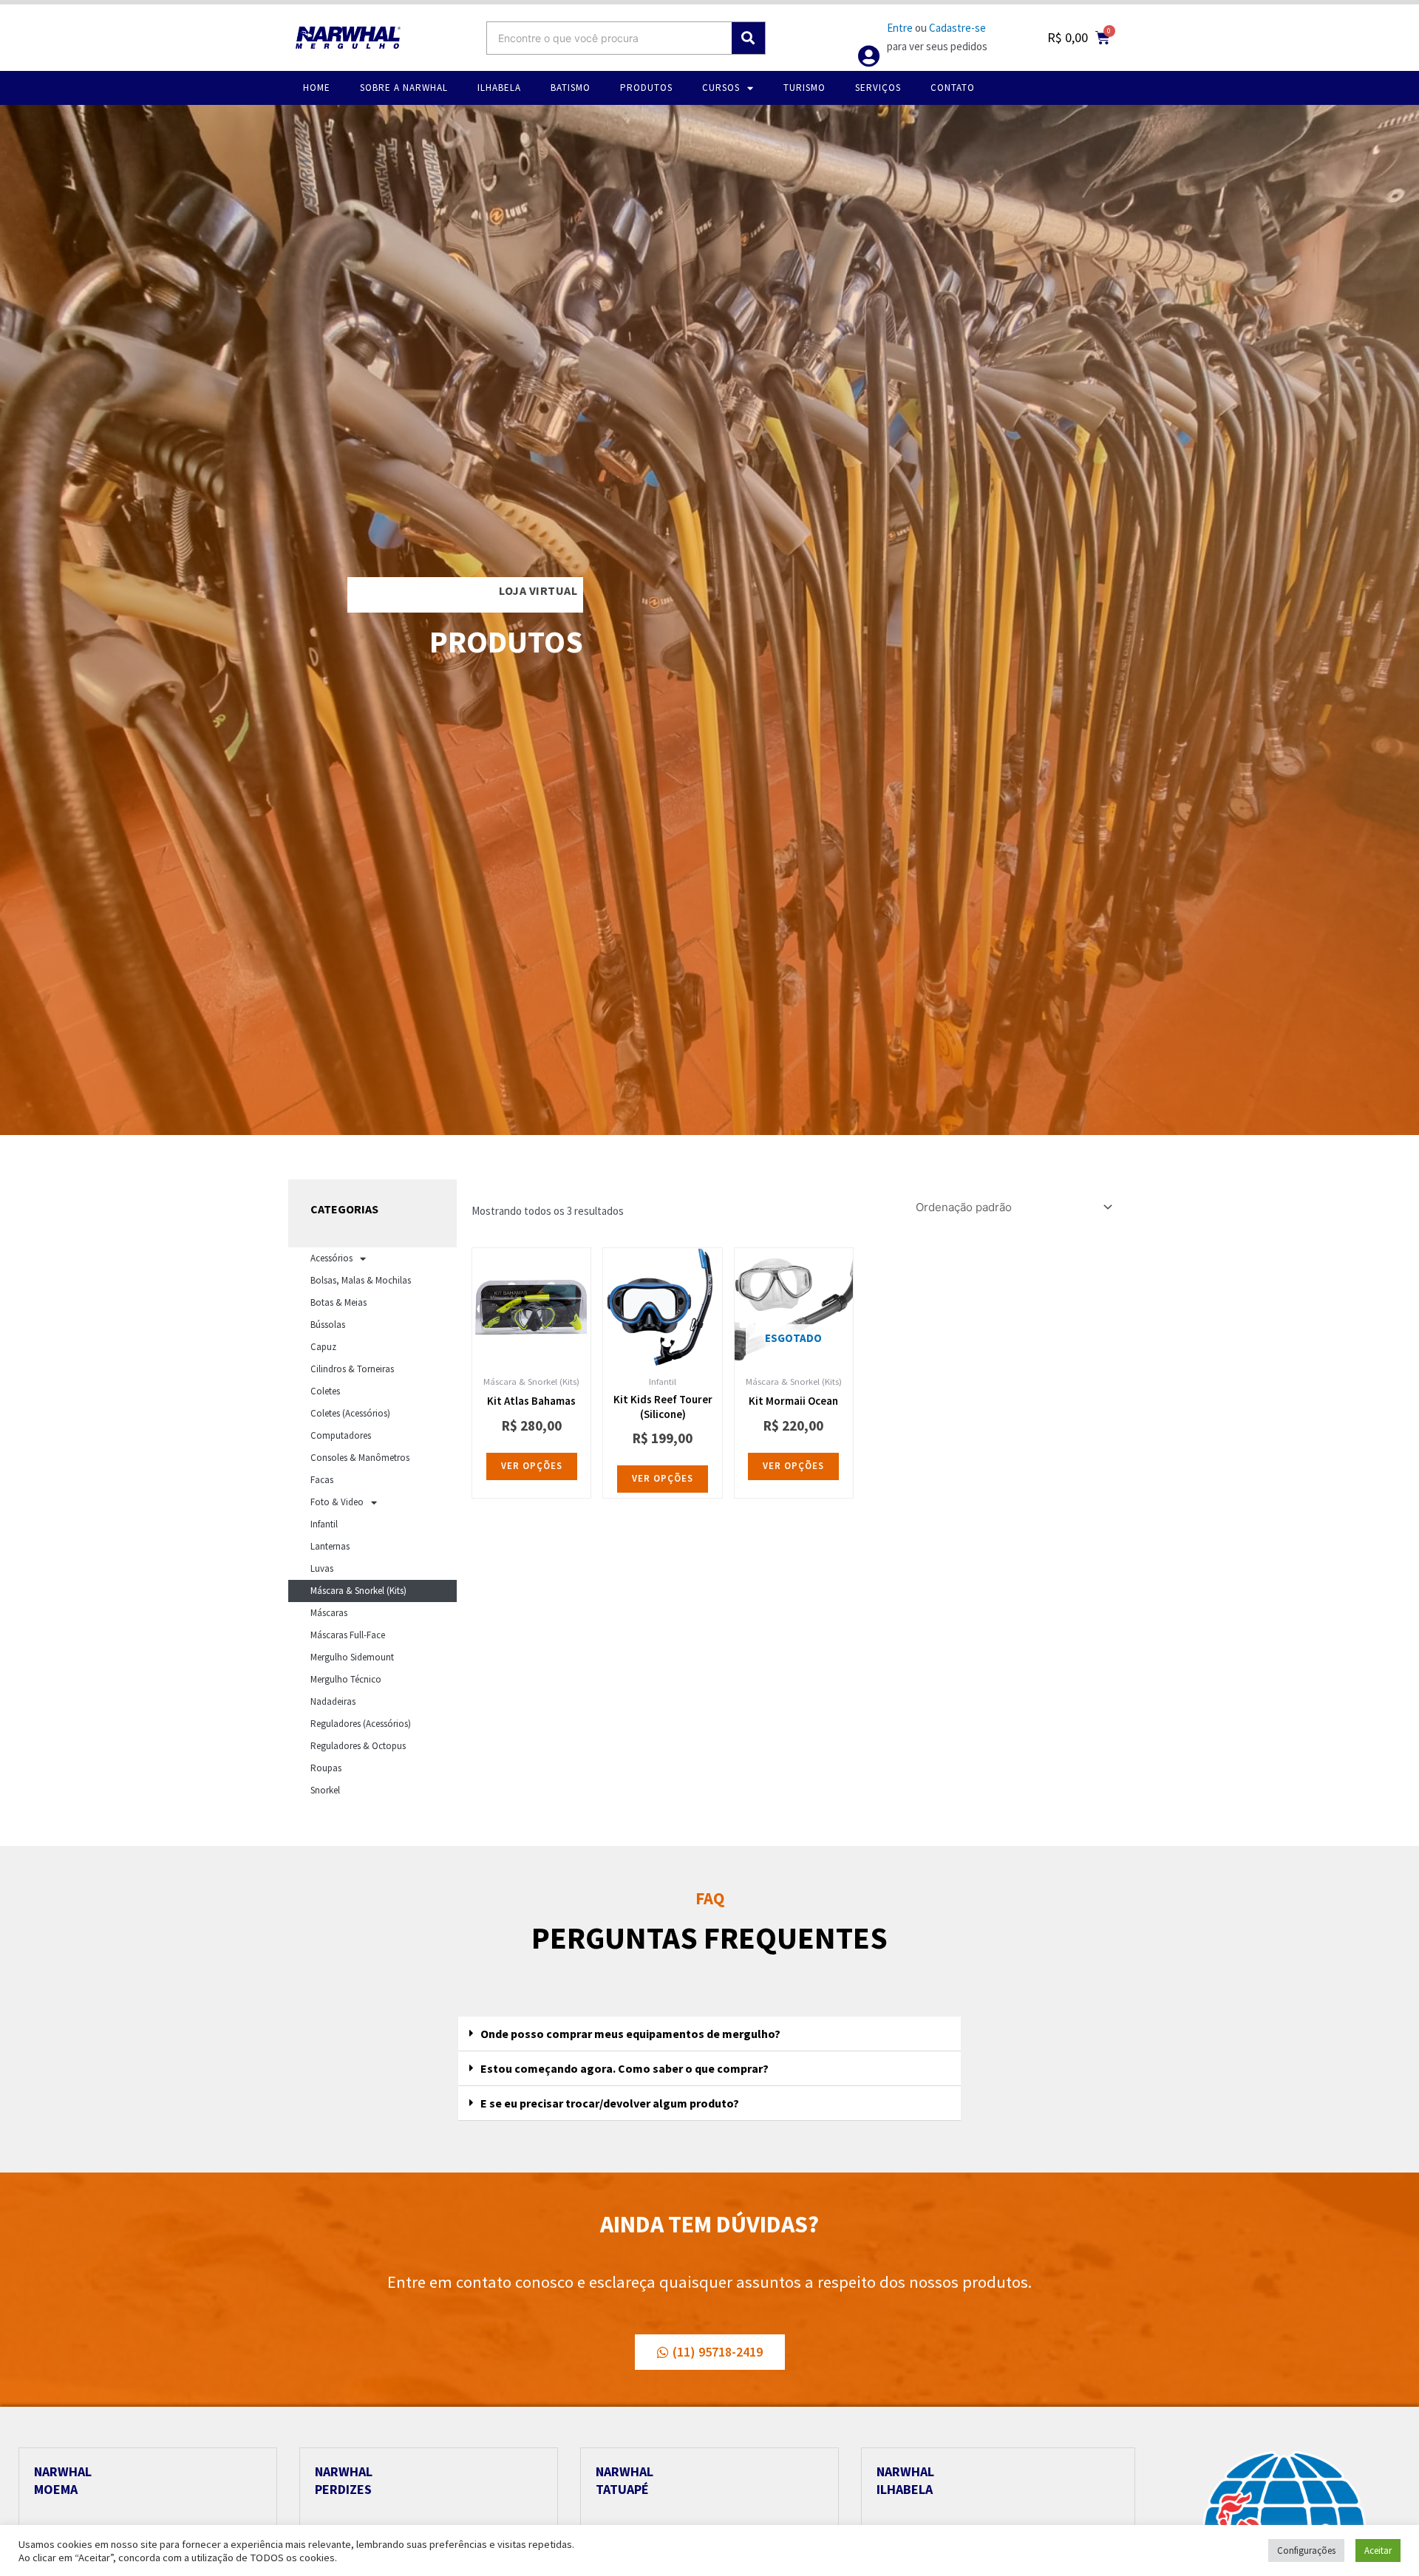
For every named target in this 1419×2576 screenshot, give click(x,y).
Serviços (878, 88)
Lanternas (330, 1546)
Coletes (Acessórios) (350, 1413)
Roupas (326, 1768)
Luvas (322, 1568)
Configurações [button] (1306, 2551)
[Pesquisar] (748, 38)
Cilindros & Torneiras (352, 1369)
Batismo (571, 88)
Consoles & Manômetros (360, 1458)
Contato (953, 88)
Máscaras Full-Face (348, 1635)
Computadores (341, 1435)
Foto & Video (337, 1502)
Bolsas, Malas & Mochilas (361, 1280)
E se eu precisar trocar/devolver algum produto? (610, 2103)
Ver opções (532, 1466)
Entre (900, 28)
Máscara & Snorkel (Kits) (358, 1591)
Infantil (324, 1524)
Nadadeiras (333, 1701)
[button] (709, 2034)
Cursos (721, 88)
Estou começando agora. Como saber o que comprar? (625, 2068)
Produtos (646, 88)
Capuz (323, 1347)
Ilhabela (499, 88)
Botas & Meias (338, 1302)
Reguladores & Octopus (358, 1746)
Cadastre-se (957, 28)
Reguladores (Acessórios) (361, 1724)
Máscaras (329, 1613)
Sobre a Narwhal (404, 88)
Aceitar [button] (1378, 2551)
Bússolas (328, 1325)
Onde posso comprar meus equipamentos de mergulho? (630, 2034)
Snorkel (325, 1790)
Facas (322, 1480)
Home (317, 88)
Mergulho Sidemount (352, 1657)
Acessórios (331, 1258)
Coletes (325, 1391)
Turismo (804, 88)
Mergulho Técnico (346, 1679)
